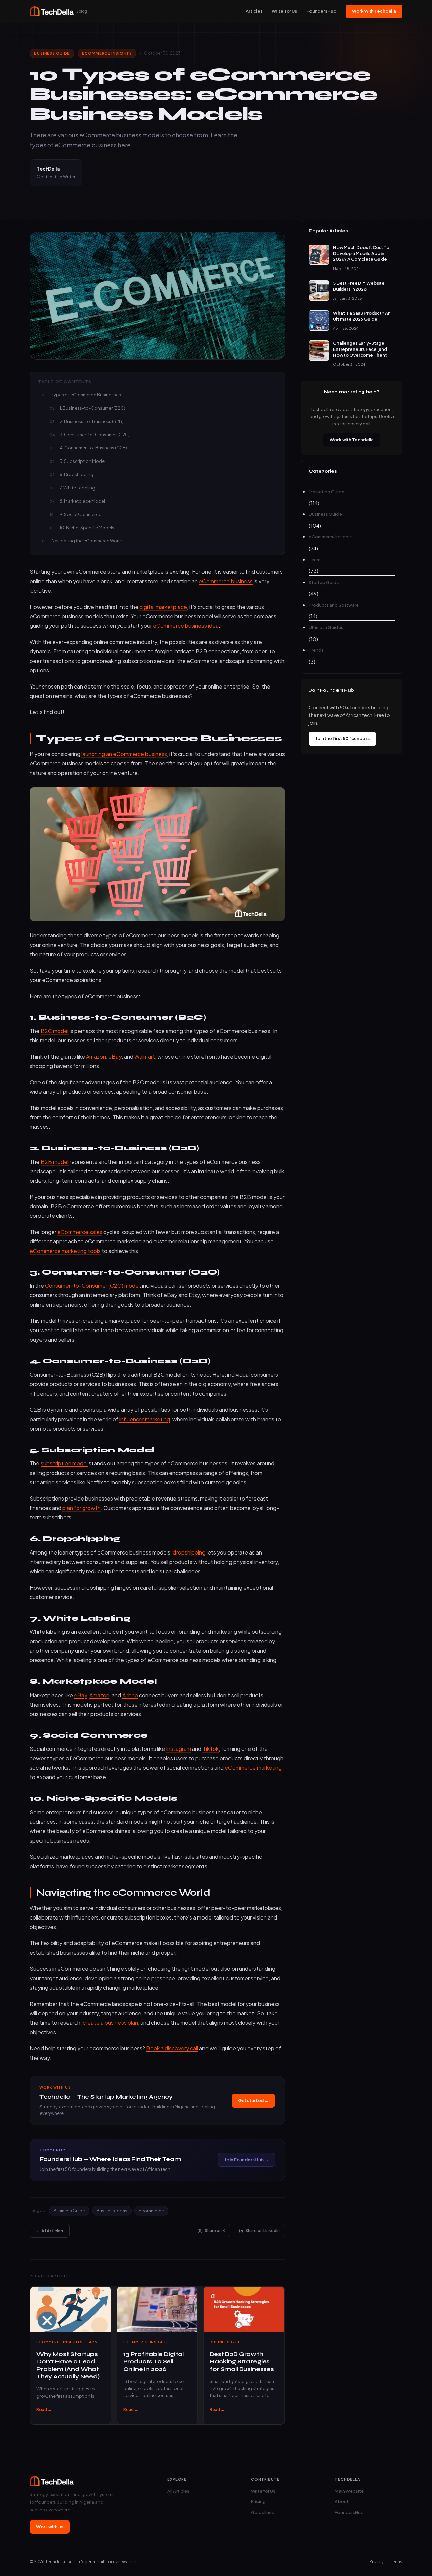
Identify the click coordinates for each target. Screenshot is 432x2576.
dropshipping (189, 1552)
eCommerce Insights (107, 53)
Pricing (258, 2501)
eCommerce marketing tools (65, 1251)
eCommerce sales (80, 1232)
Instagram (179, 1749)
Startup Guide (324, 582)
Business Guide (52, 53)
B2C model (55, 1031)
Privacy (376, 2562)
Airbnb (130, 1695)
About (342, 2501)
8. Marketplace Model (82, 501)
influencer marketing (145, 1419)
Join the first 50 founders (342, 738)
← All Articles (50, 2231)
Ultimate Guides (326, 627)
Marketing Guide (327, 492)
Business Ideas (112, 2211)
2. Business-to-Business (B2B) (92, 421)
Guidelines (263, 2512)
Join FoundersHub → (247, 2160)
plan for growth (82, 1508)
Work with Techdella (374, 11)
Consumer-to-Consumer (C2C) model (92, 1285)
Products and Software (334, 605)
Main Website (349, 2491)
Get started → (253, 2100)
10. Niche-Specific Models (87, 528)
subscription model (64, 1463)
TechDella (48, 169)
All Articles (178, 2491)
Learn (91, 2342)
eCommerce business (226, 581)
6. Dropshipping (77, 474)
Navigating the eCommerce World (87, 541)
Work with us (50, 2527)
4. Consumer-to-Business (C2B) (93, 448)
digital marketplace (163, 607)
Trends (316, 650)
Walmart (145, 1056)
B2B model (55, 1162)
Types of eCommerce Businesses (86, 395)
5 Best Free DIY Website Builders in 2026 (359, 286)
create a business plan (110, 2023)
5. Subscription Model (83, 461)
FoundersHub (321, 11)
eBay (115, 1056)
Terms (396, 2562)
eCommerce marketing (253, 1768)
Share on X (215, 2230)
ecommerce (151, 2211)
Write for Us (284, 11)
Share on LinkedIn (263, 2230)
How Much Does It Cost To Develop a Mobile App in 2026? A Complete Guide (361, 253)
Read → (44, 2410)
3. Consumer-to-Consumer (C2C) (95, 435)
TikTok (211, 1749)
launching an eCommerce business (124, 754)
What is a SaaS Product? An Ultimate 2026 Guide (362, 316)
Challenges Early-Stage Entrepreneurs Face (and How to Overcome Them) (360, 349)
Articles (254, 11)
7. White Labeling (77, 488)
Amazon (96, 1056)
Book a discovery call (172, 2048)
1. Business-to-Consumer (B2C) (92, 408)
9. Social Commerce (80, 514)
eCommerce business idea (186, 626)
